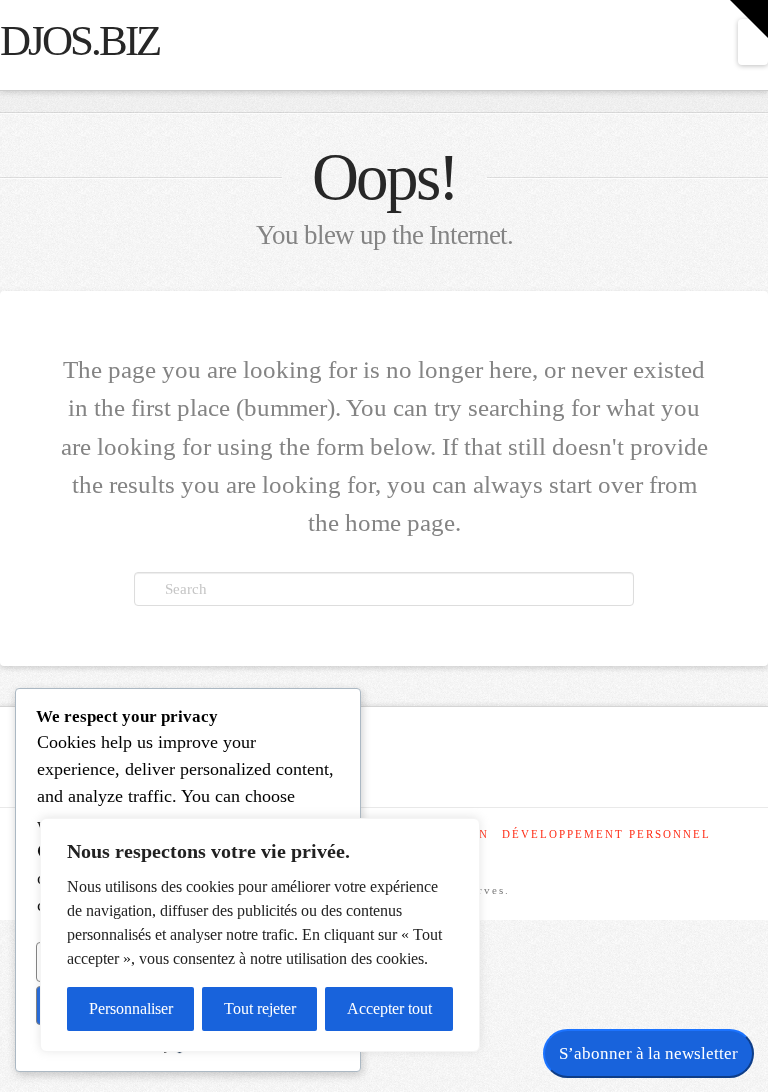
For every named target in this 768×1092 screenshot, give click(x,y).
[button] (753, 42)
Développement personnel (606, 834)
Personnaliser (131, 1008)
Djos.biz (79, 41)
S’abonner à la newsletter (648, 1053)
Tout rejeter (260, 1008)
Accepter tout (389, 1008)
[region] (260, 935)
